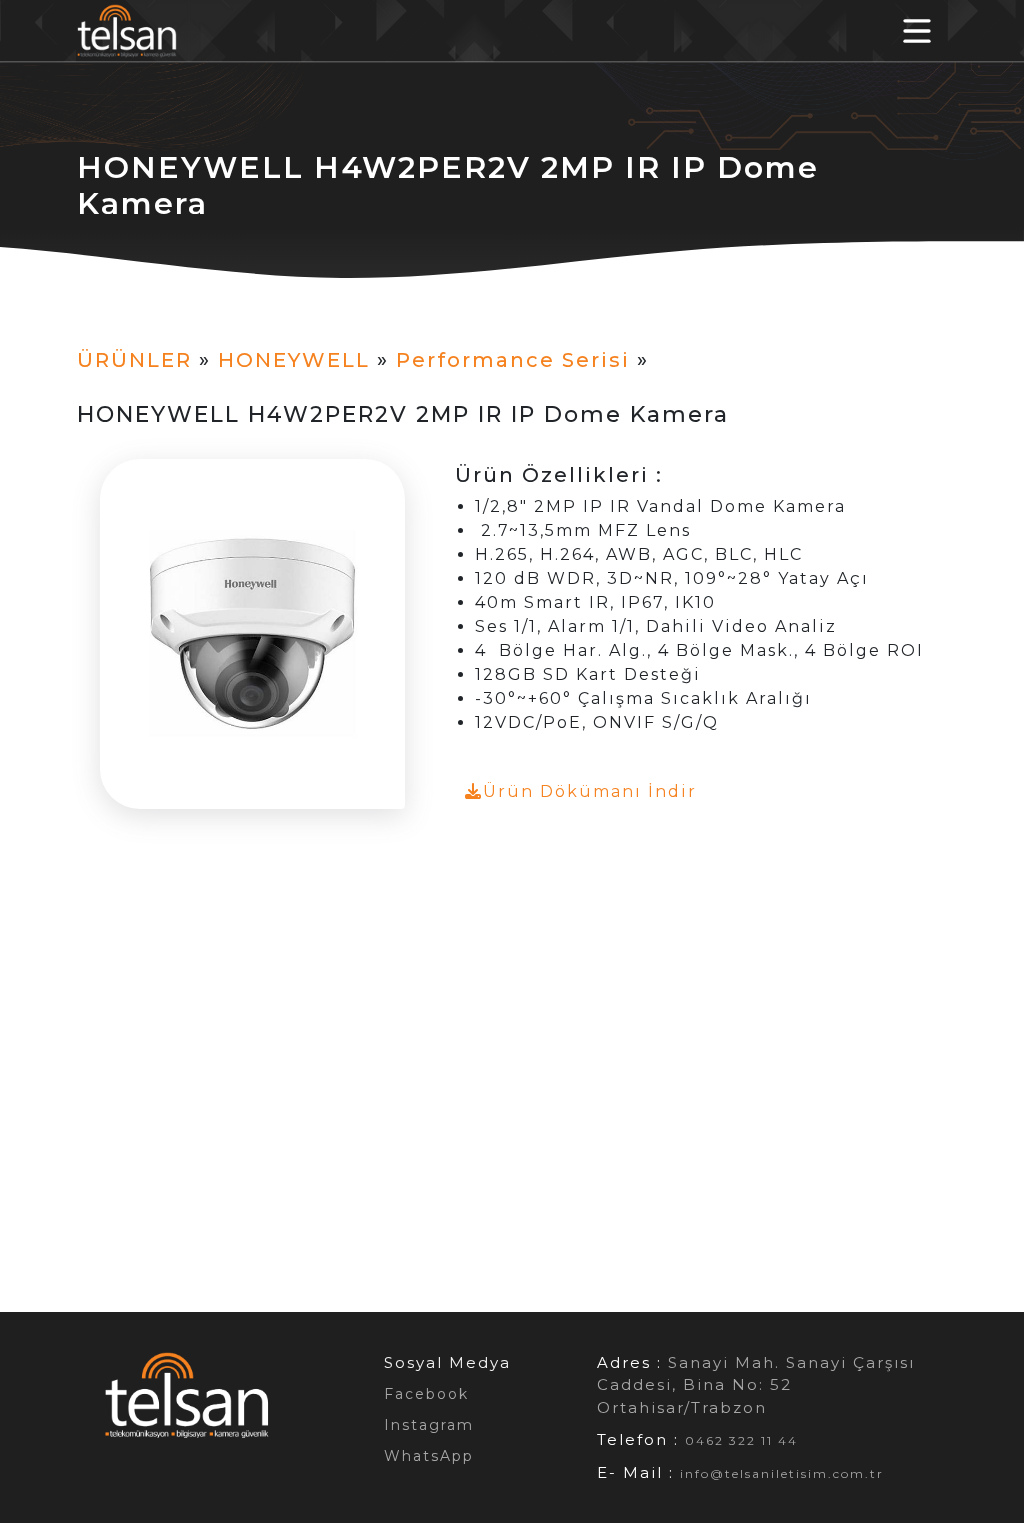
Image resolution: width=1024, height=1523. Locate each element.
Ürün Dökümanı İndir (590, 791)
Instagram (429, 1425)
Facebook (426, 1394)
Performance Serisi (513, 360)
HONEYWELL (294, 360)
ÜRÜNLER (134, 360)
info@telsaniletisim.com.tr (782, 1473)
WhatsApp (429, 1456)
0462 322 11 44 (741, 1440)
